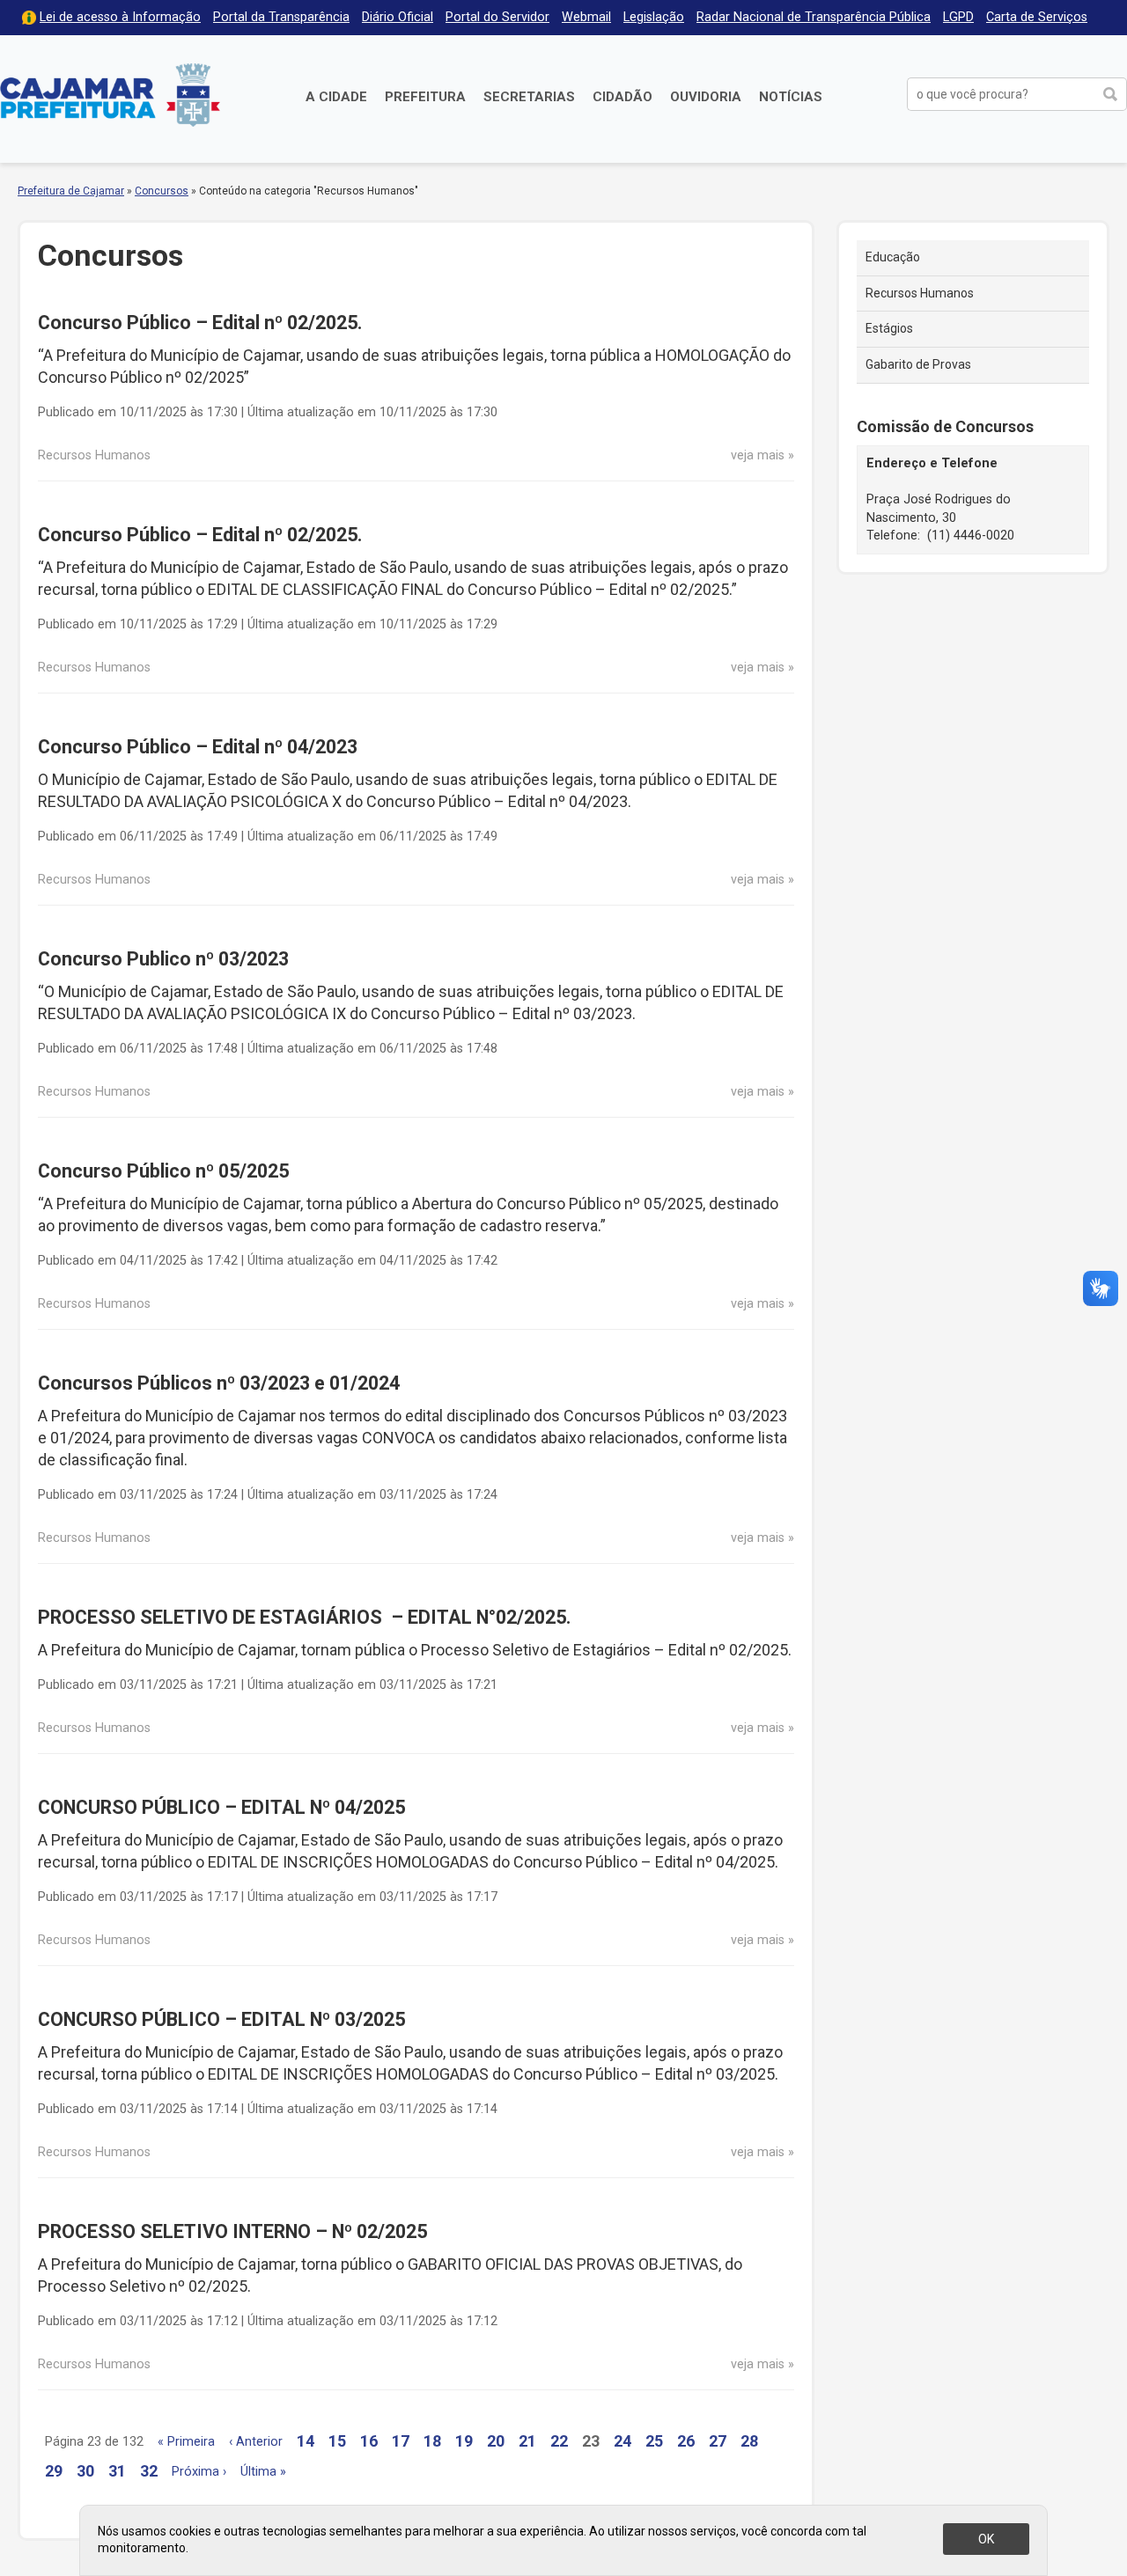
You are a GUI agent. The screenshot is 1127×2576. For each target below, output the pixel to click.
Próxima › (199, 2472)
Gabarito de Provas (918, 364)
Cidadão (622, 97)
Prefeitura (425, 97)
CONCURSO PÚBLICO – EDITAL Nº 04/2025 (221, 1807)
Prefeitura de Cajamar (110, 95)
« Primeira (186, 2442)
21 (527, 2441)
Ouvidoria (706, 97)
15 (337, 2441)
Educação (893, 257)
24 (622, 2441)
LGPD (958, 17)
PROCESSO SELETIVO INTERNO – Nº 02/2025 (232, 2231)
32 (149, 2471)
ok (986, 2539)
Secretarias (529, 97)
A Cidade (336, 97)
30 (85, 2471)
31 (117, 2471)
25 (654, 2441)
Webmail (586, 17)
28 (749, 2441)
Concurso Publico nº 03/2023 (163, 959)
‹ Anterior (256, 2442)
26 (686, 2441)
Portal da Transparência (281, 17)
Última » (263, 2472)
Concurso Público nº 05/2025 (163, 1171)
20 (496, 2441)
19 (464, 2441)
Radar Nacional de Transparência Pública (814, 17)
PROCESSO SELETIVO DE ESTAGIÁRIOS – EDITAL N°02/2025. (305, 1617)
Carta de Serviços (1037, 17)
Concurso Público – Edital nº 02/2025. (200, 323)
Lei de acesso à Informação (120, 17)
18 (432, 2441)
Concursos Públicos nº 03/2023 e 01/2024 (219, 1383)
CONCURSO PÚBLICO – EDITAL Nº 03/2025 (221, 2019)
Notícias (791, 97)
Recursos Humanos (920, 293)
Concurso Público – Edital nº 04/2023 (198, 747)
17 (401, 2441)
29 (54, 2471)
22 (559, 2441)
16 (369, 2441)
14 (306, 2441)
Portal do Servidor (497, 17)
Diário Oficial (398, 17)
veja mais (758, 455)
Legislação (654, 17)
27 (718, 2441)
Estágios (889, 328)
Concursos (162, 191)
